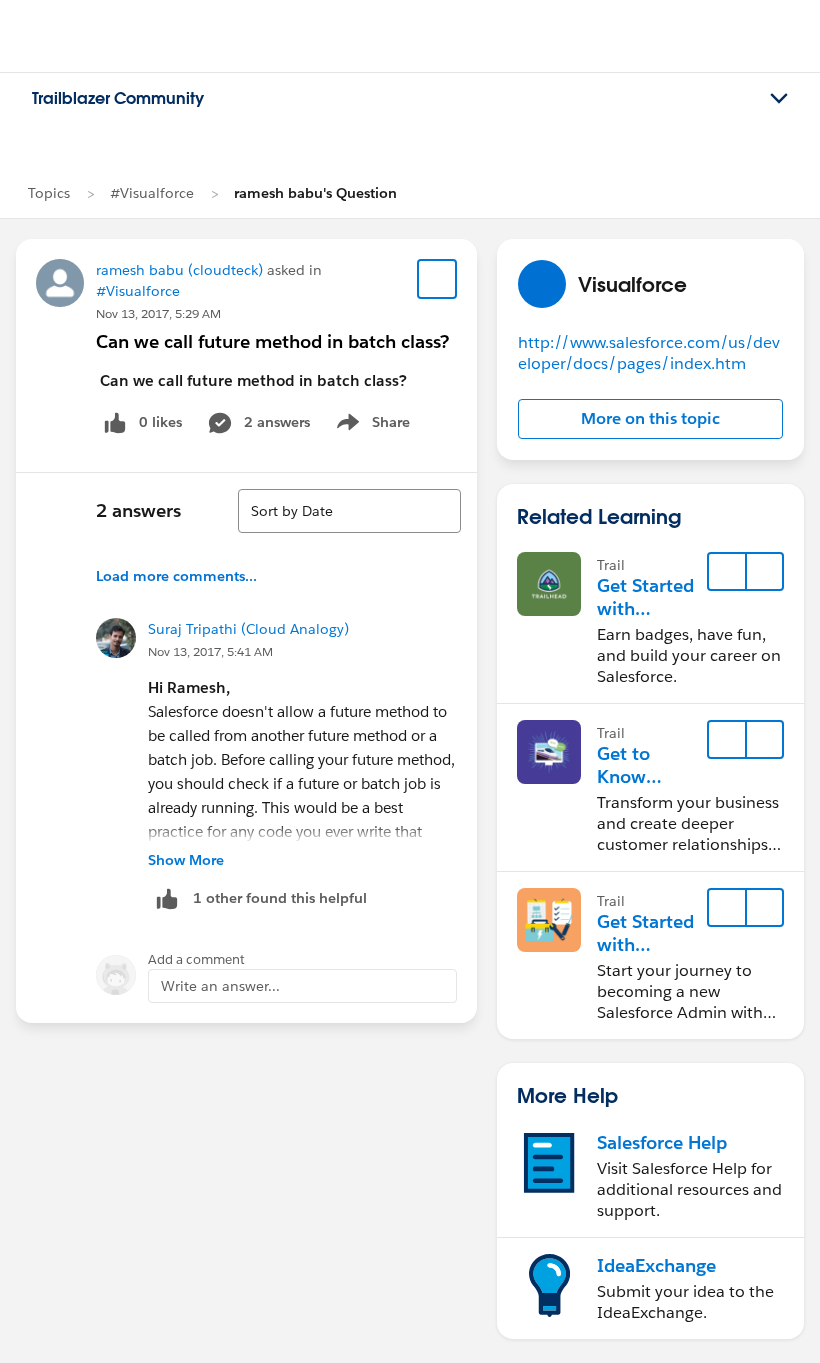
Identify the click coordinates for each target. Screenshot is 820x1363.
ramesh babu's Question (315, 193)
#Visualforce (152, 193)
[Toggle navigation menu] (779, 99)
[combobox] (349, 511)
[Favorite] (437, 279)
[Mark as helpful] (167, 898)
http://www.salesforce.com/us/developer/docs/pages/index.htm (649, 353)
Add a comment (196, 959)
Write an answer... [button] (220, 986)
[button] (650, 419)
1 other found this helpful (280, 898)
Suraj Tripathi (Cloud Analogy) (248, 629)
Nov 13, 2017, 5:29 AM (158, 313)
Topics (49, 193)
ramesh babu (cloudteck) (179, 270)
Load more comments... (176, 576)
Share (370, 426)
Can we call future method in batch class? (272, 341)
